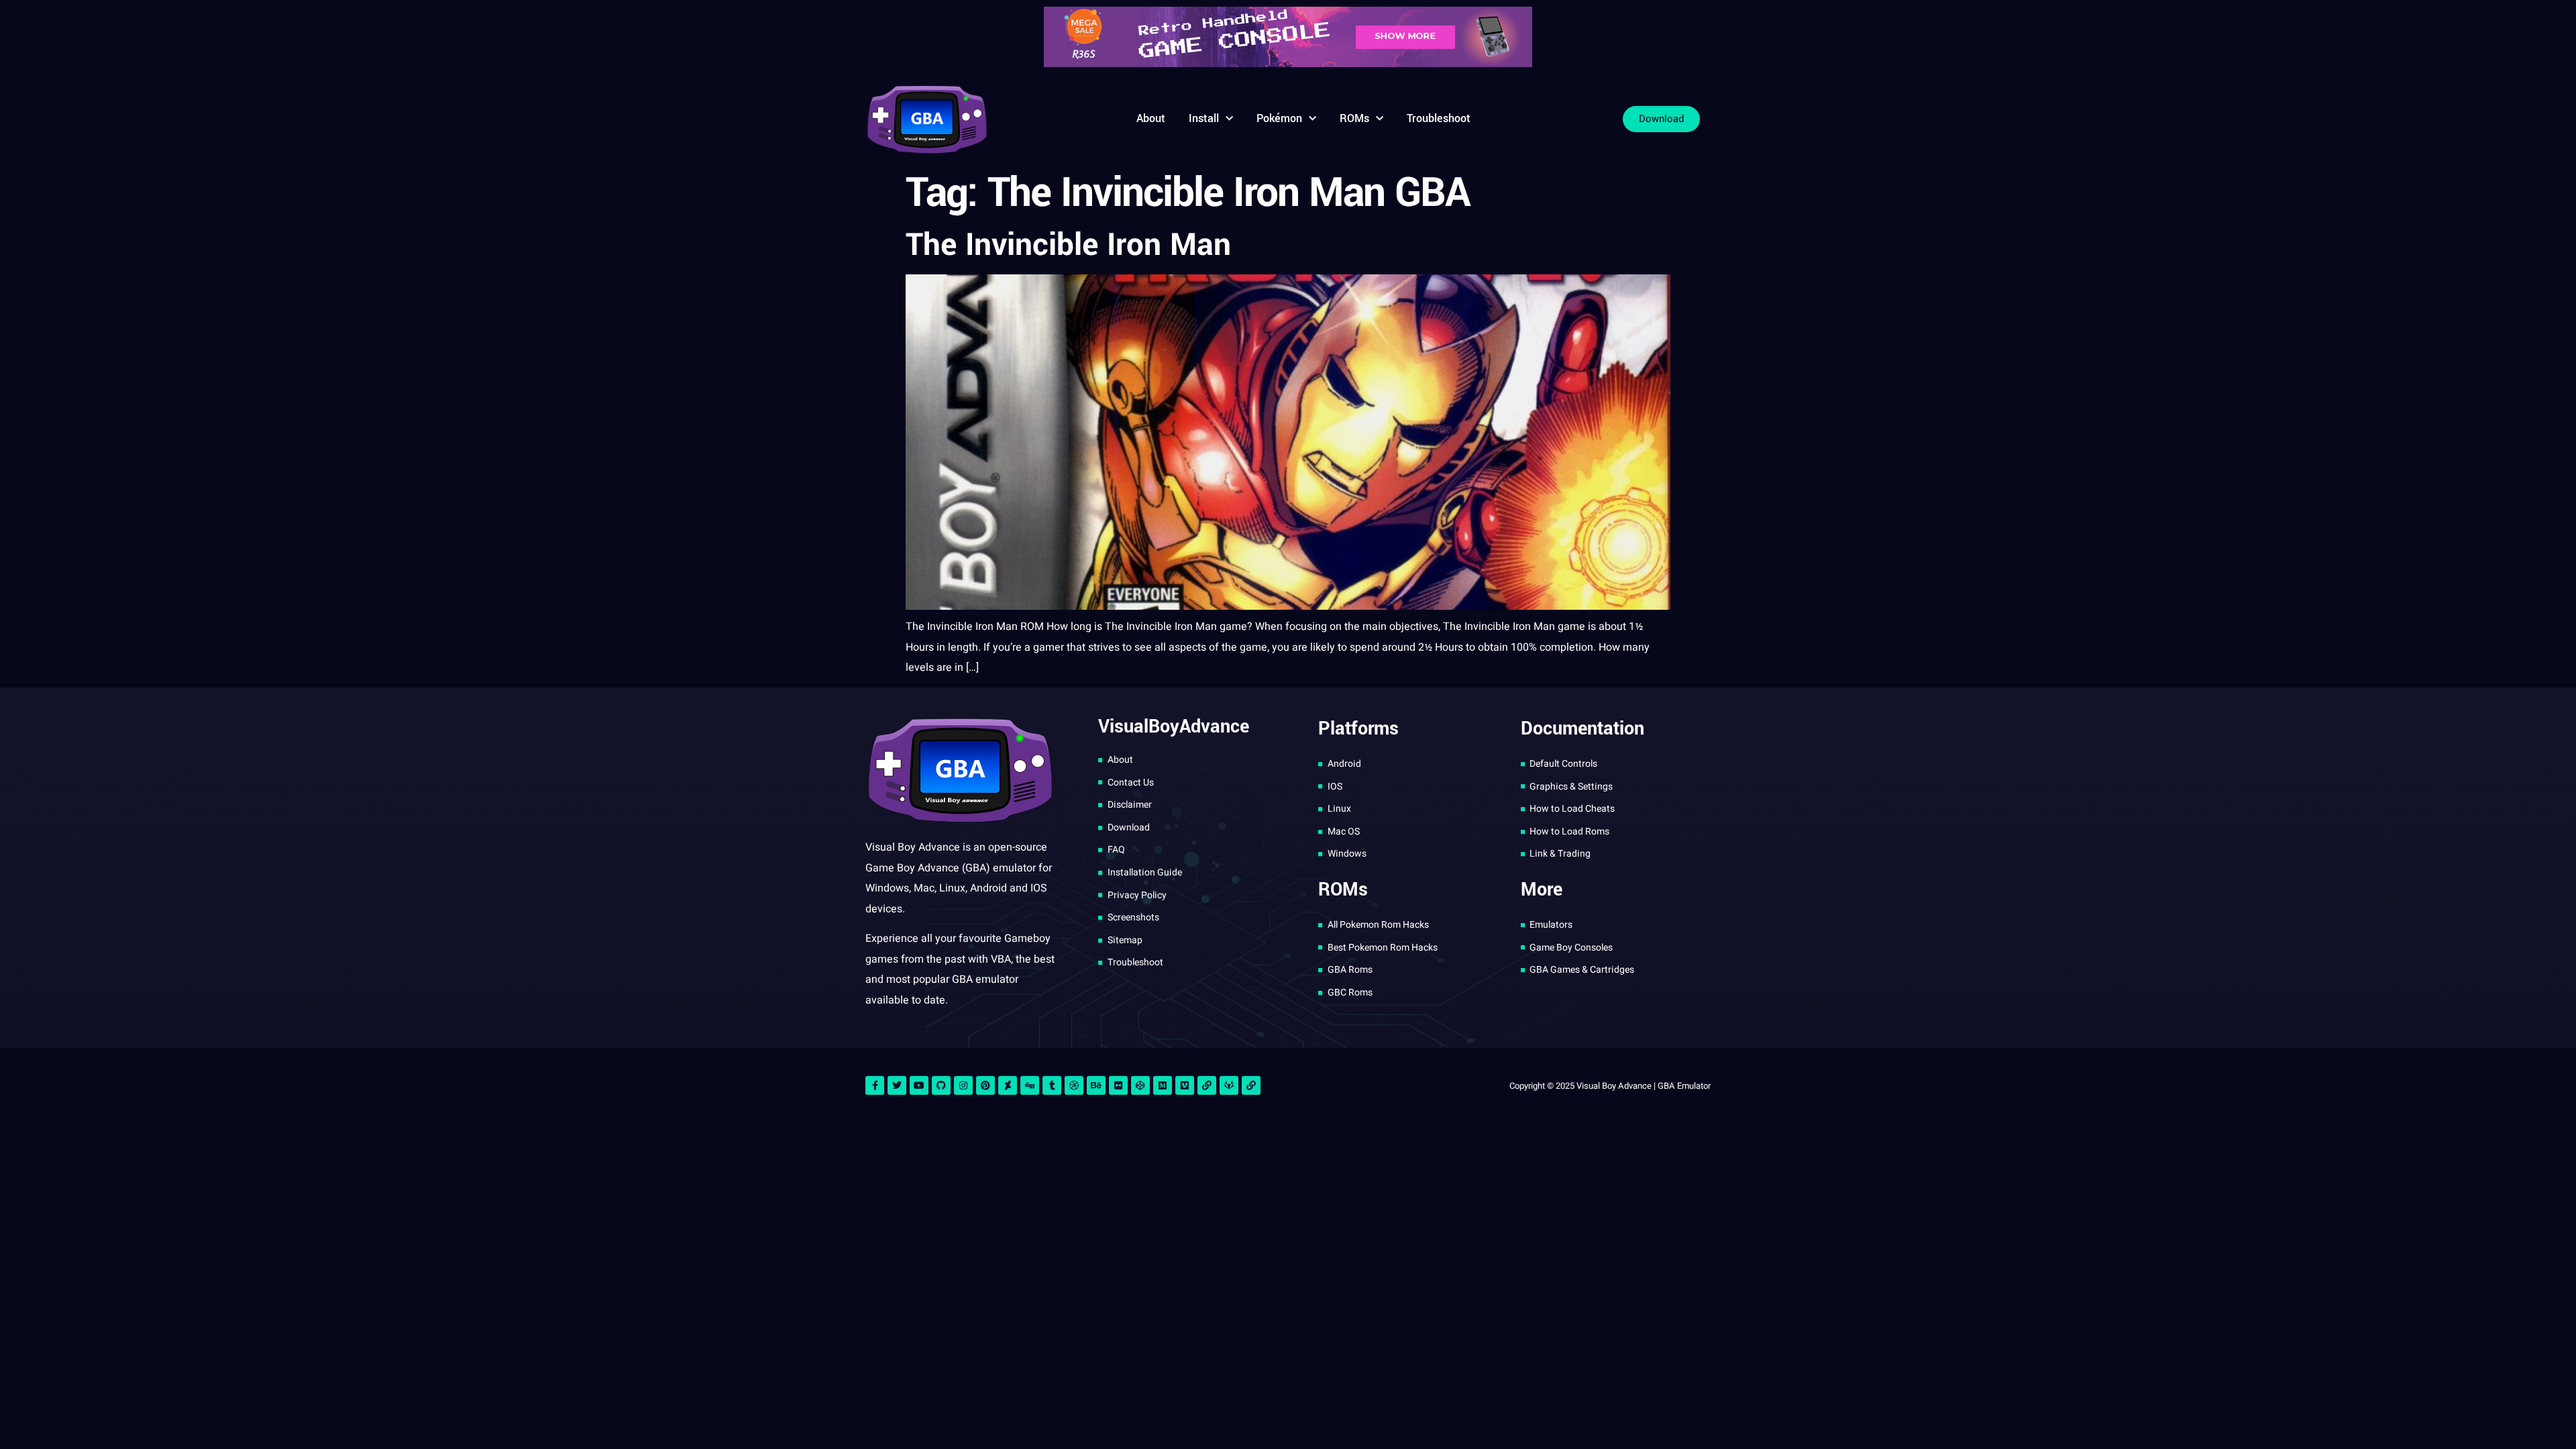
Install (1204, 118)
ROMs (1354, 118)
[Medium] (1163, 1085)
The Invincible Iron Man (1068, 245)
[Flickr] (1118, 1085)
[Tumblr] (1052, 1085)
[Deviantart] (1008, 1085)
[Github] (941, 1085)
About (1151, 118)
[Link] (1207, 1085)
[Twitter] (897, 1085)
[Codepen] (1140, 1085)
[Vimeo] (1185, 1085)
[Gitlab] (1229, 1085)
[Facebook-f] (875, 1085)
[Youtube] (919, 1085)
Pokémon (1279, 118)
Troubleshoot (1439, 118)
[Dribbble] (1074, 1085)
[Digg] (1030, 1085)
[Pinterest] (985, 1085)
